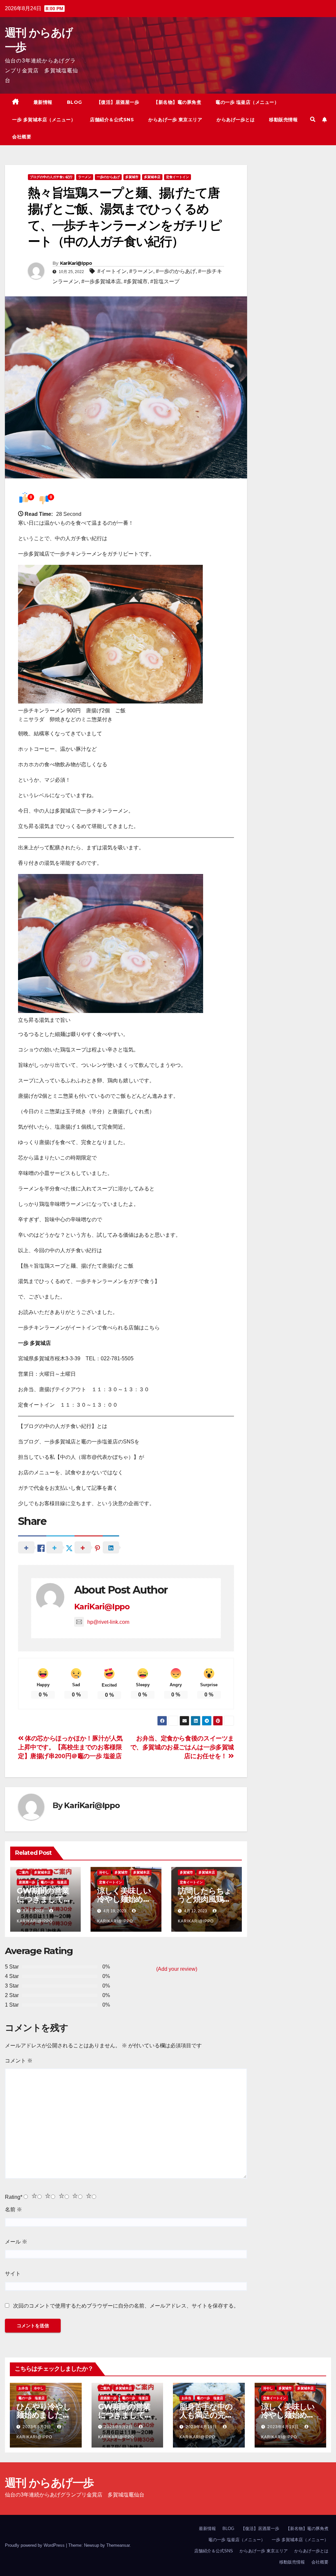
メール (16, 2242)
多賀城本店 (152, 177)
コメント (19, 2061)
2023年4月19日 (202, 2427)
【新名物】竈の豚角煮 (177, 102)
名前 (13, 2209)
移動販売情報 (283, 120)
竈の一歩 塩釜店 (54, 1882)
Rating (14, 2197)
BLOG (74, 102)
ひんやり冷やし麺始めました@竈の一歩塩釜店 (44, 2415)
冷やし (104, 1872)
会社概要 (22, 137)
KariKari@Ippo (76, 263)
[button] (313, 119)
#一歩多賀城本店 (101, 281)
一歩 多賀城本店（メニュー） (44, 120)
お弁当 (23, 2388)
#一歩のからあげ (176, 271)
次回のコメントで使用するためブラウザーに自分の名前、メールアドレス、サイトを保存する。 (126, 2306)
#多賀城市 (136, 281)
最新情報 (43, 102)
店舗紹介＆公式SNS (112, 120)
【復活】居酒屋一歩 (118, 102)
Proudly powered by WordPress (35, 2545)
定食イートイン (178, 177)
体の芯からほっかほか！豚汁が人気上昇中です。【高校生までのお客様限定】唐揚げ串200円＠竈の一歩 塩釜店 (70, 1747)
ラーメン (85, 177)
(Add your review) (177, 1969)
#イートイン (112, 271)
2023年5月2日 (38, 2427)
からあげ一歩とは (236, 120)
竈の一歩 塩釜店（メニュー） (247, 102)
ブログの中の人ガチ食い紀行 (51, 177)
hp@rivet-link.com (108, 1622)
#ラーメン (141, 271)
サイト (13, 2274)
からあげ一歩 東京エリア (175, 120)
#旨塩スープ (165, 281)
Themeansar (118, 2545)
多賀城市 (132, 177)
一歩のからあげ (108, 177)
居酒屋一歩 (27, 1882)
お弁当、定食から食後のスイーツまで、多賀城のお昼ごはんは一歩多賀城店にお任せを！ (182, 1747)
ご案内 (24, 1872)
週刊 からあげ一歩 (49, 2483)
